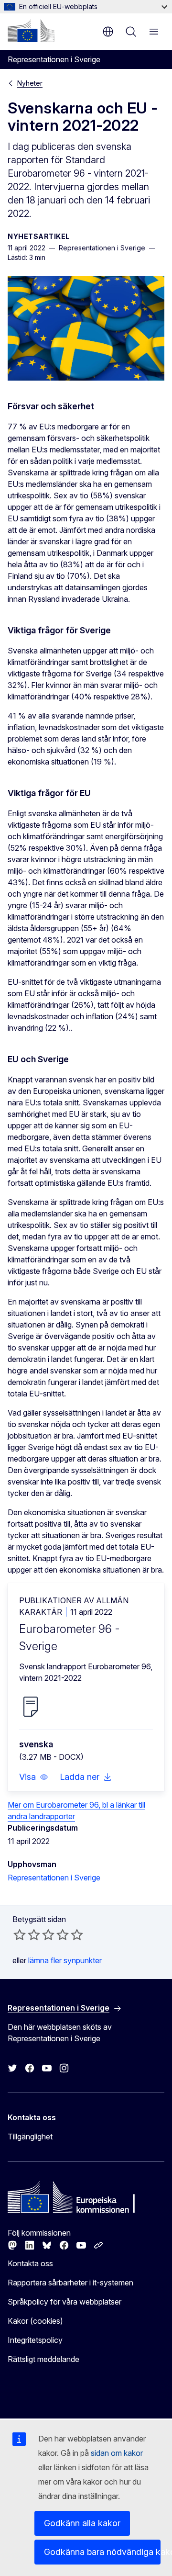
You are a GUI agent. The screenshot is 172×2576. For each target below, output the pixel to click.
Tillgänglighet (30, 2137)
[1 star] (20, 1935)
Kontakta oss (30, 2263)
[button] (34, 1777)
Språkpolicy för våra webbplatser (64, 2302)
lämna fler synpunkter (65, 1960)
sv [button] (108, 32)
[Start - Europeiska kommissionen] (31, 31)
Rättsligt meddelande (43, 2359)
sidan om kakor (117, 2453)
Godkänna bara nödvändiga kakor (102, 2552)
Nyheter (30, 83)
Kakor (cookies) (35, 2321)
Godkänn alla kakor (82, 2523)
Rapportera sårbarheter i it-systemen (70, 2283)
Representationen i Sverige (54, 1878)
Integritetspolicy (35, 2340)
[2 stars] (27, 1935)
